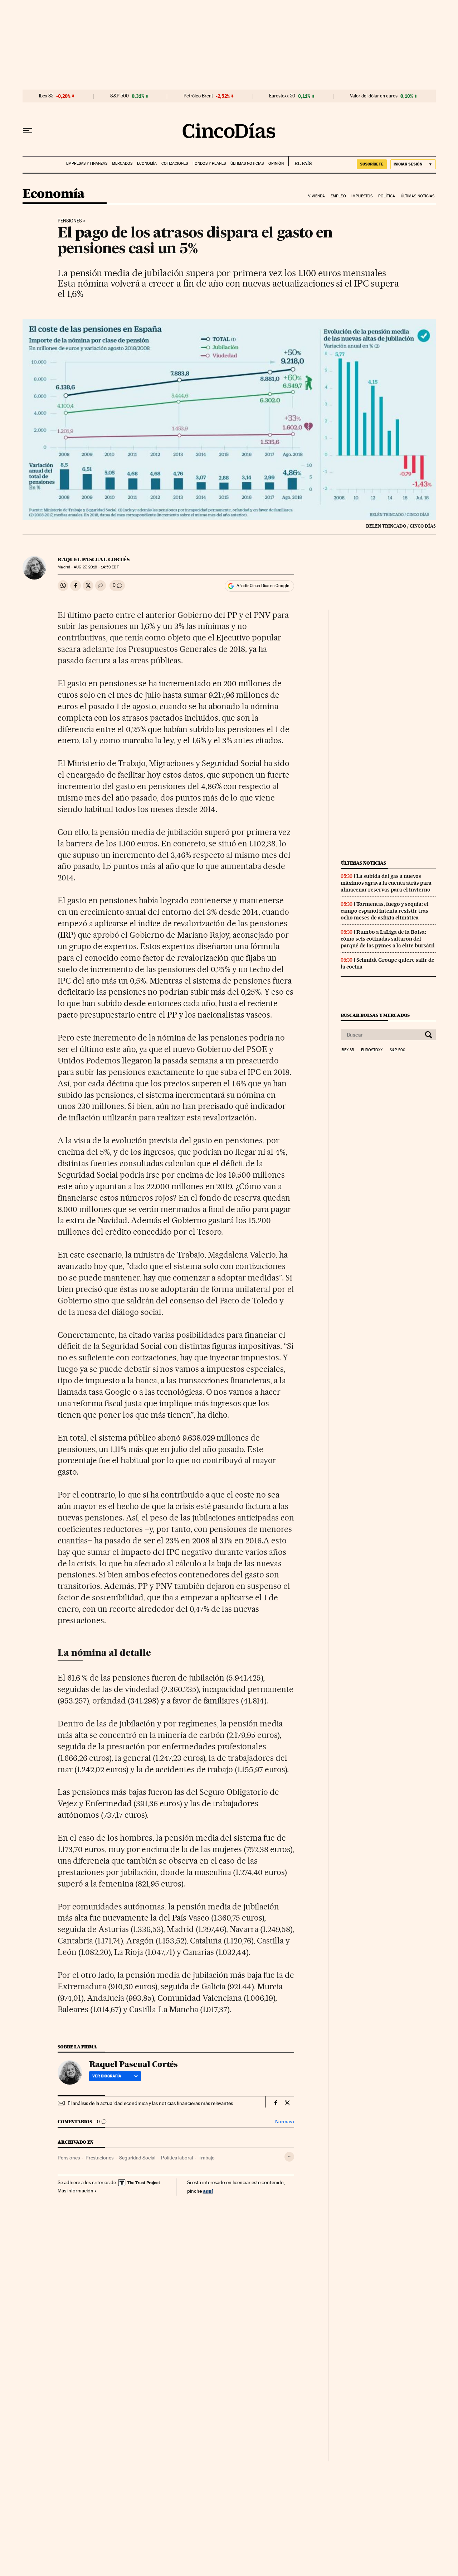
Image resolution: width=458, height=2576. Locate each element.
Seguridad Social (137, 2158)
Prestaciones (99, 2158)
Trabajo (207, 2158)
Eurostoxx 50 (282, 96)
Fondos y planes (209, 164)
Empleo (338, 196)
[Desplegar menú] (28, 131)
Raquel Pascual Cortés (94, 559)
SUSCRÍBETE (372, 164)
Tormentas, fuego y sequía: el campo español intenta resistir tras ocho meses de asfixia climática (385, 911)
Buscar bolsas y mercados (375, 1015)
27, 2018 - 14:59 (96, 567)
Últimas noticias (247, 164)
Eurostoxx (372, 1050)
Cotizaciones (175, 164)
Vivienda (317, 196)
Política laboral (177, 2158)
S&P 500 (120, 96)
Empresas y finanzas (87, 164)
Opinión (276, 164)
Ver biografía (107, 2076)
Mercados (122, 164)
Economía (147, 164)
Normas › (285, 2122)
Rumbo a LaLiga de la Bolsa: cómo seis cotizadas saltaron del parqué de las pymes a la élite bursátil (388, 939)
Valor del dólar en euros (374, 96)
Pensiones (70, 221)
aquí (208, 2191)
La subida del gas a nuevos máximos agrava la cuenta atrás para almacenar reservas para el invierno (386, 883)
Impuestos (362, 196)
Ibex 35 (46, 96)
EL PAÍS (300, 161)
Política (387, 196)
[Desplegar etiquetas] (289, 2157)
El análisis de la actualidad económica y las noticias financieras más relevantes (150, 2103)
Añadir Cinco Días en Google (263, 586)
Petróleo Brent (198, 96)
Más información (75, 2191)
